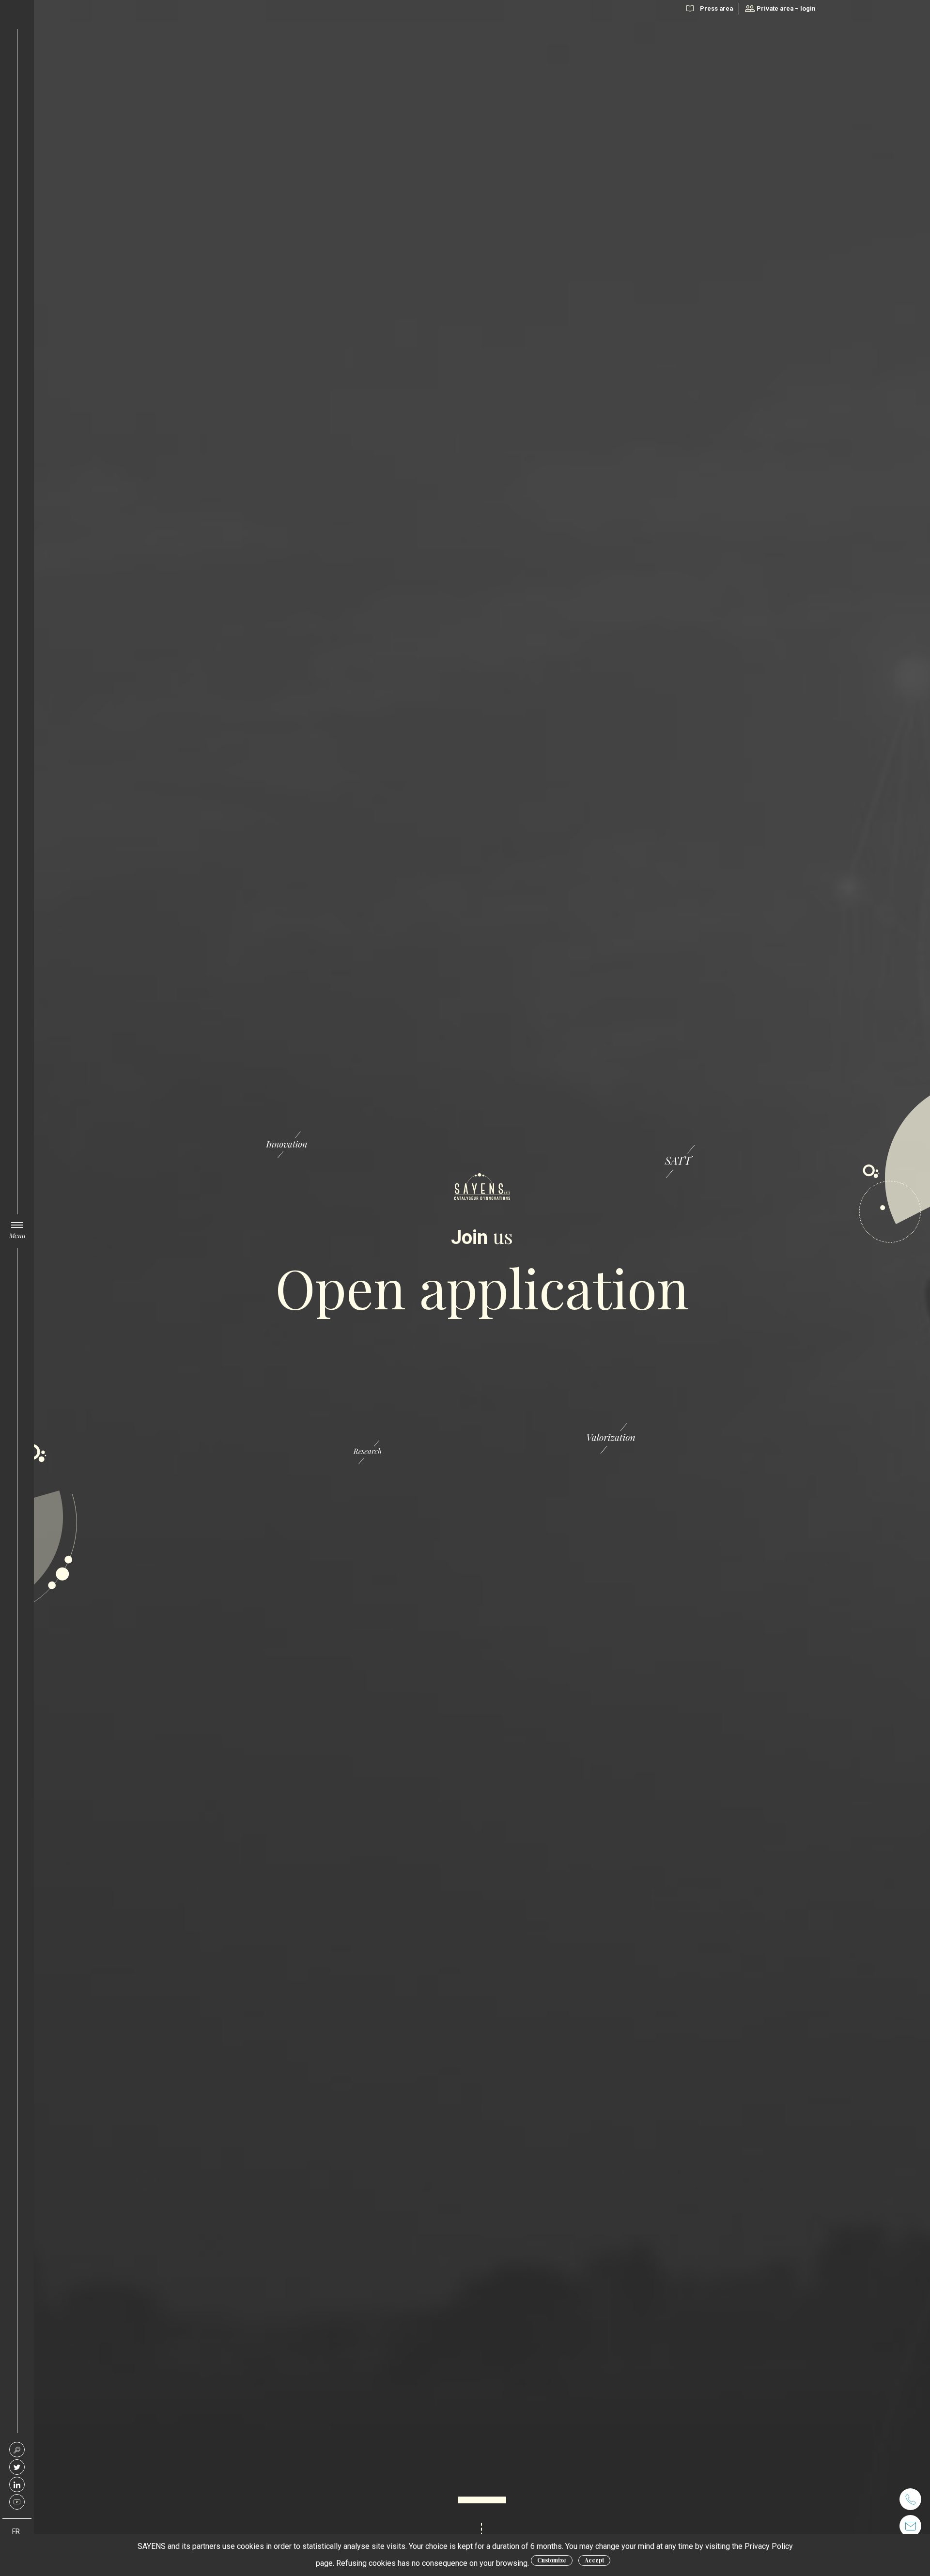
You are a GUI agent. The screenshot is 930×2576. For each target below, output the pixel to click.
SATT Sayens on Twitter (17, 2467)
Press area (716, 8)
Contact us (910, 2526)
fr (16, 2531)
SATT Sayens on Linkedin (17, 2484)
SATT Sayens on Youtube (17, 2502)
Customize (552, 2560)
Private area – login (786, 8)
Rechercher (17, 2450)
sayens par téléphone (910, 2499)
